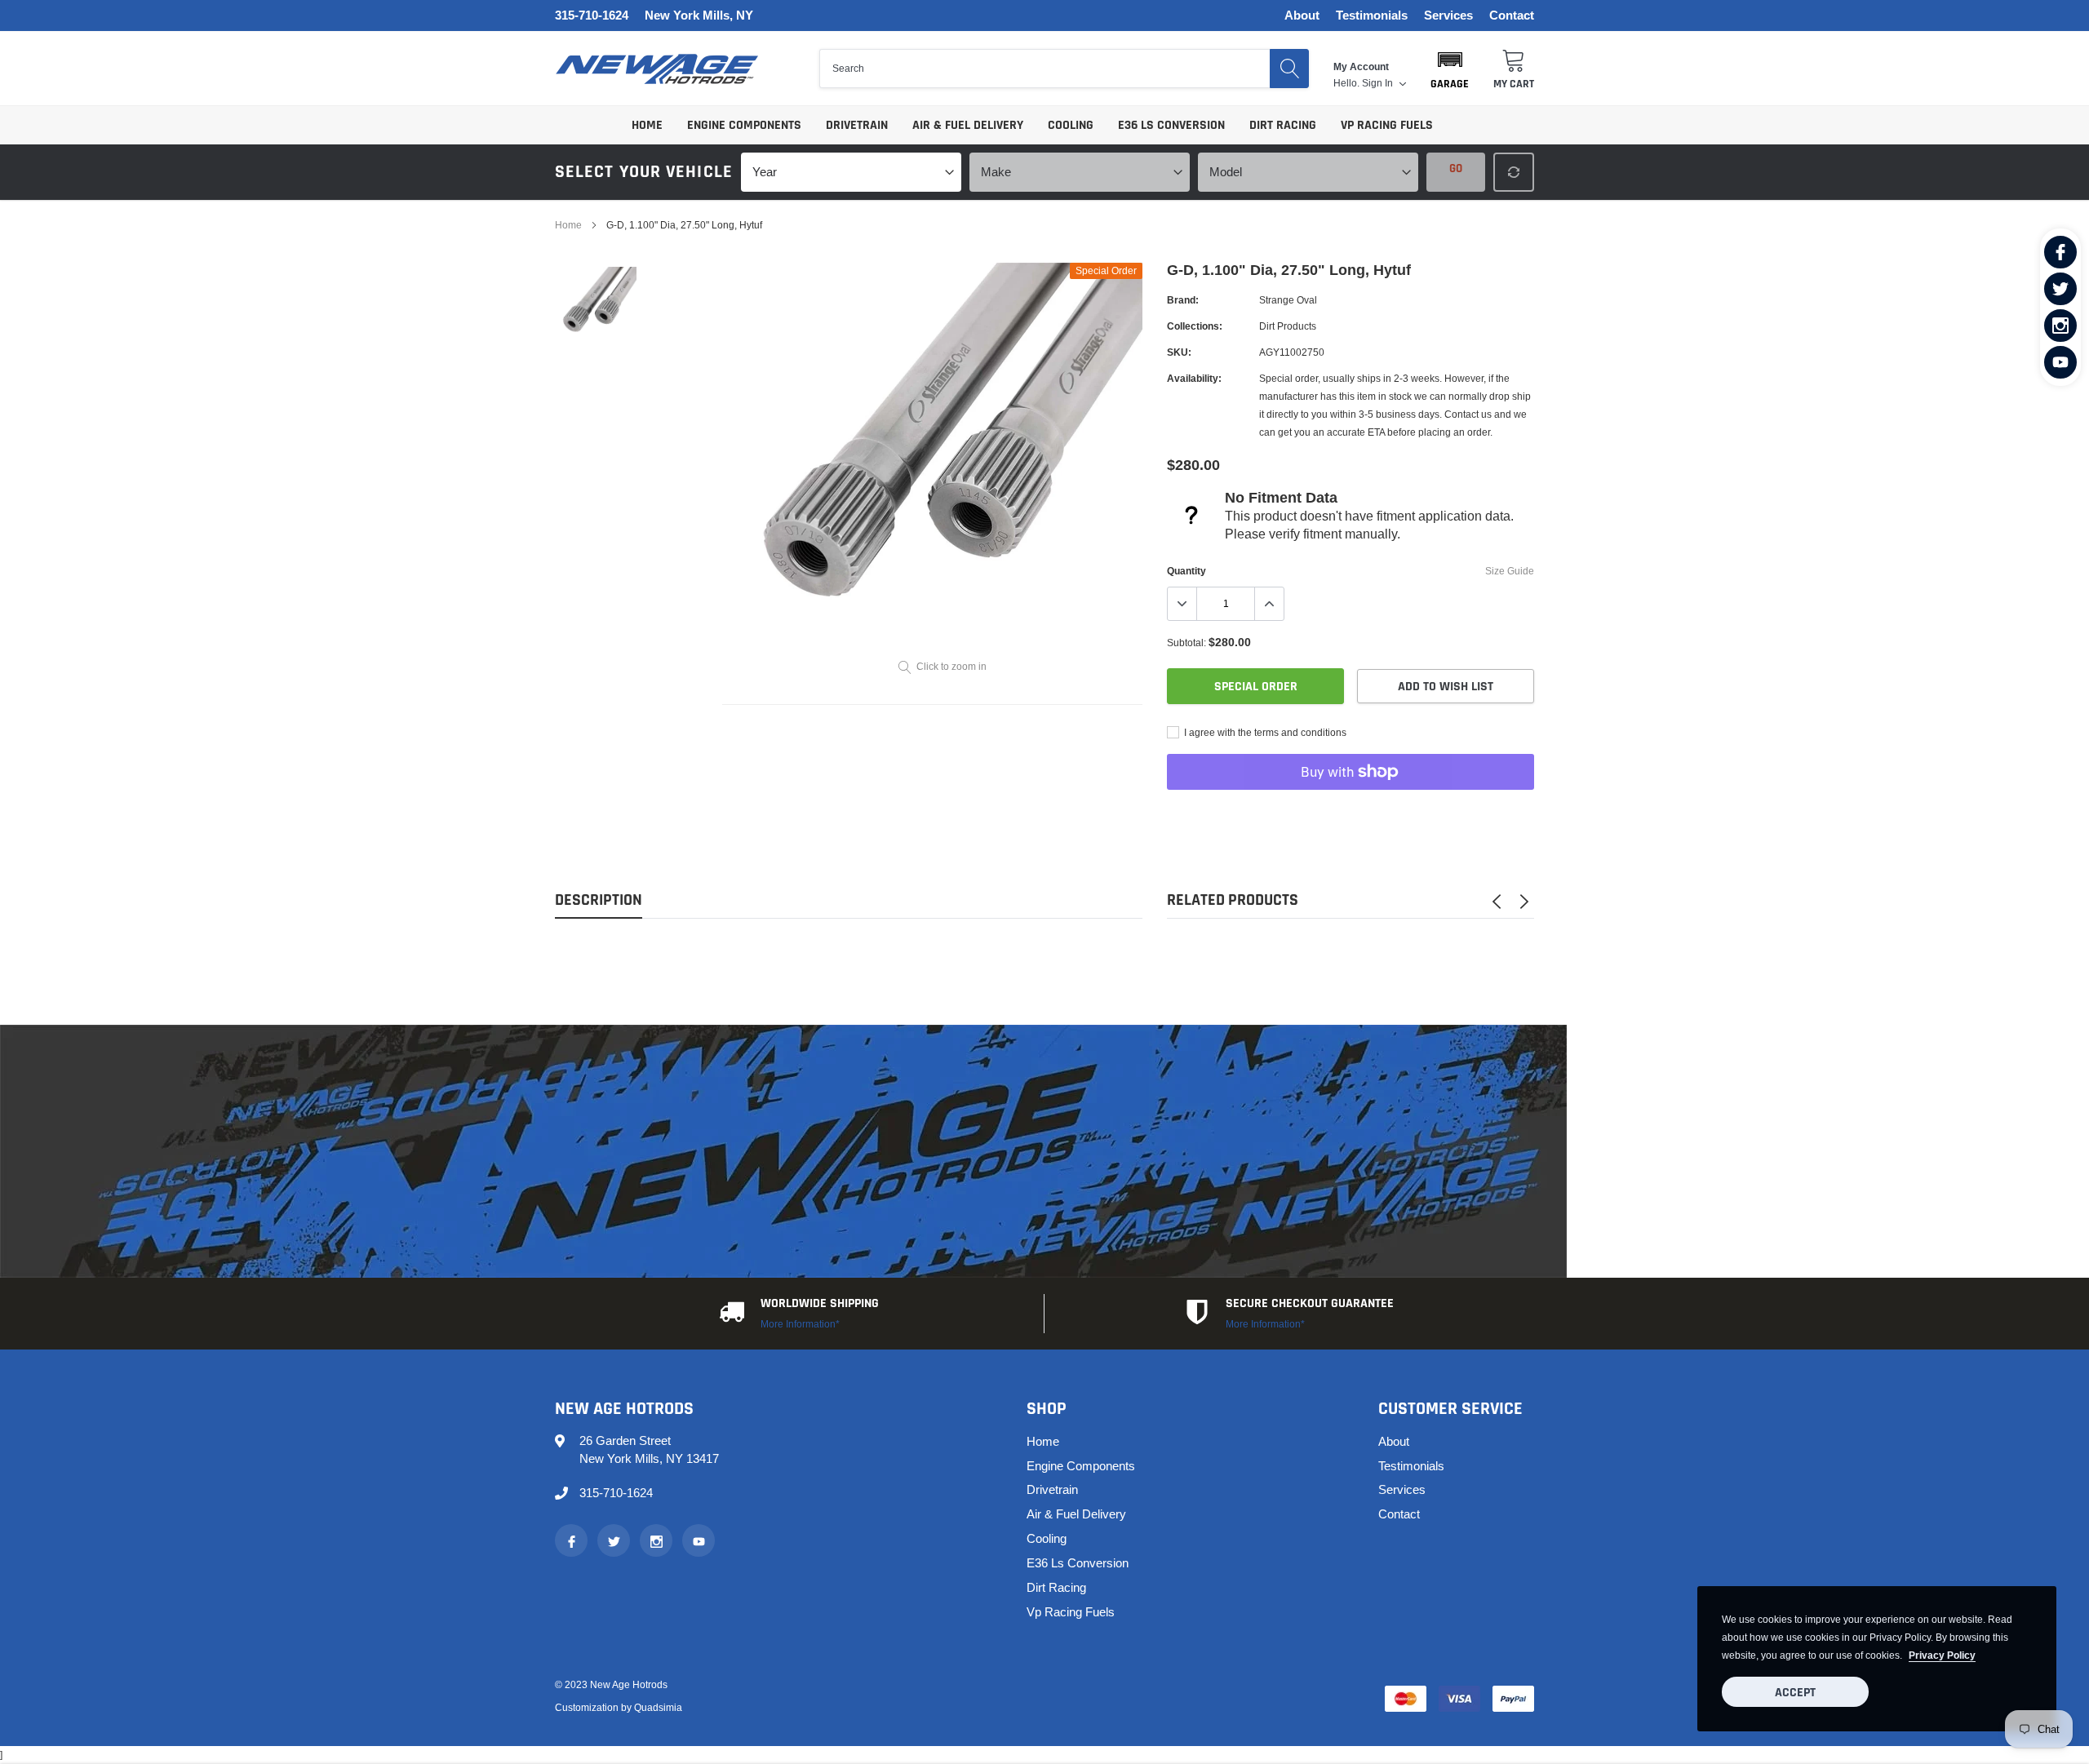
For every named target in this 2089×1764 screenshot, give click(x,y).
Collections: (1195, 326)
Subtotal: (1186, 643)
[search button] (1289, 69)
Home (647, 125)
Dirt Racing (1283, 125)
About (1302, 16)
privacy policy (1942, 1655)
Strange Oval (1288, 300)
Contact (1512, 16)
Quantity (1186, 571)
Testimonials (1372, 16)
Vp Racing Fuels (1387, 125)
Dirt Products (1288, 326)
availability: (1194, 378)
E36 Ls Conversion (1171, 125)
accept (1795, 1693)
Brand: (1183, 300)
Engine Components (744, 125)
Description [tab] (599, 900)
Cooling (1071, 125)
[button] (1450, 69)
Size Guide (1510, 571)
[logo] (657, 69)
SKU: (1179, 352)
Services (1448, 16)
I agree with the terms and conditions (1264, 732)
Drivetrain (857, 125)
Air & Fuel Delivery (968, 125)
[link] (2060, 252)
